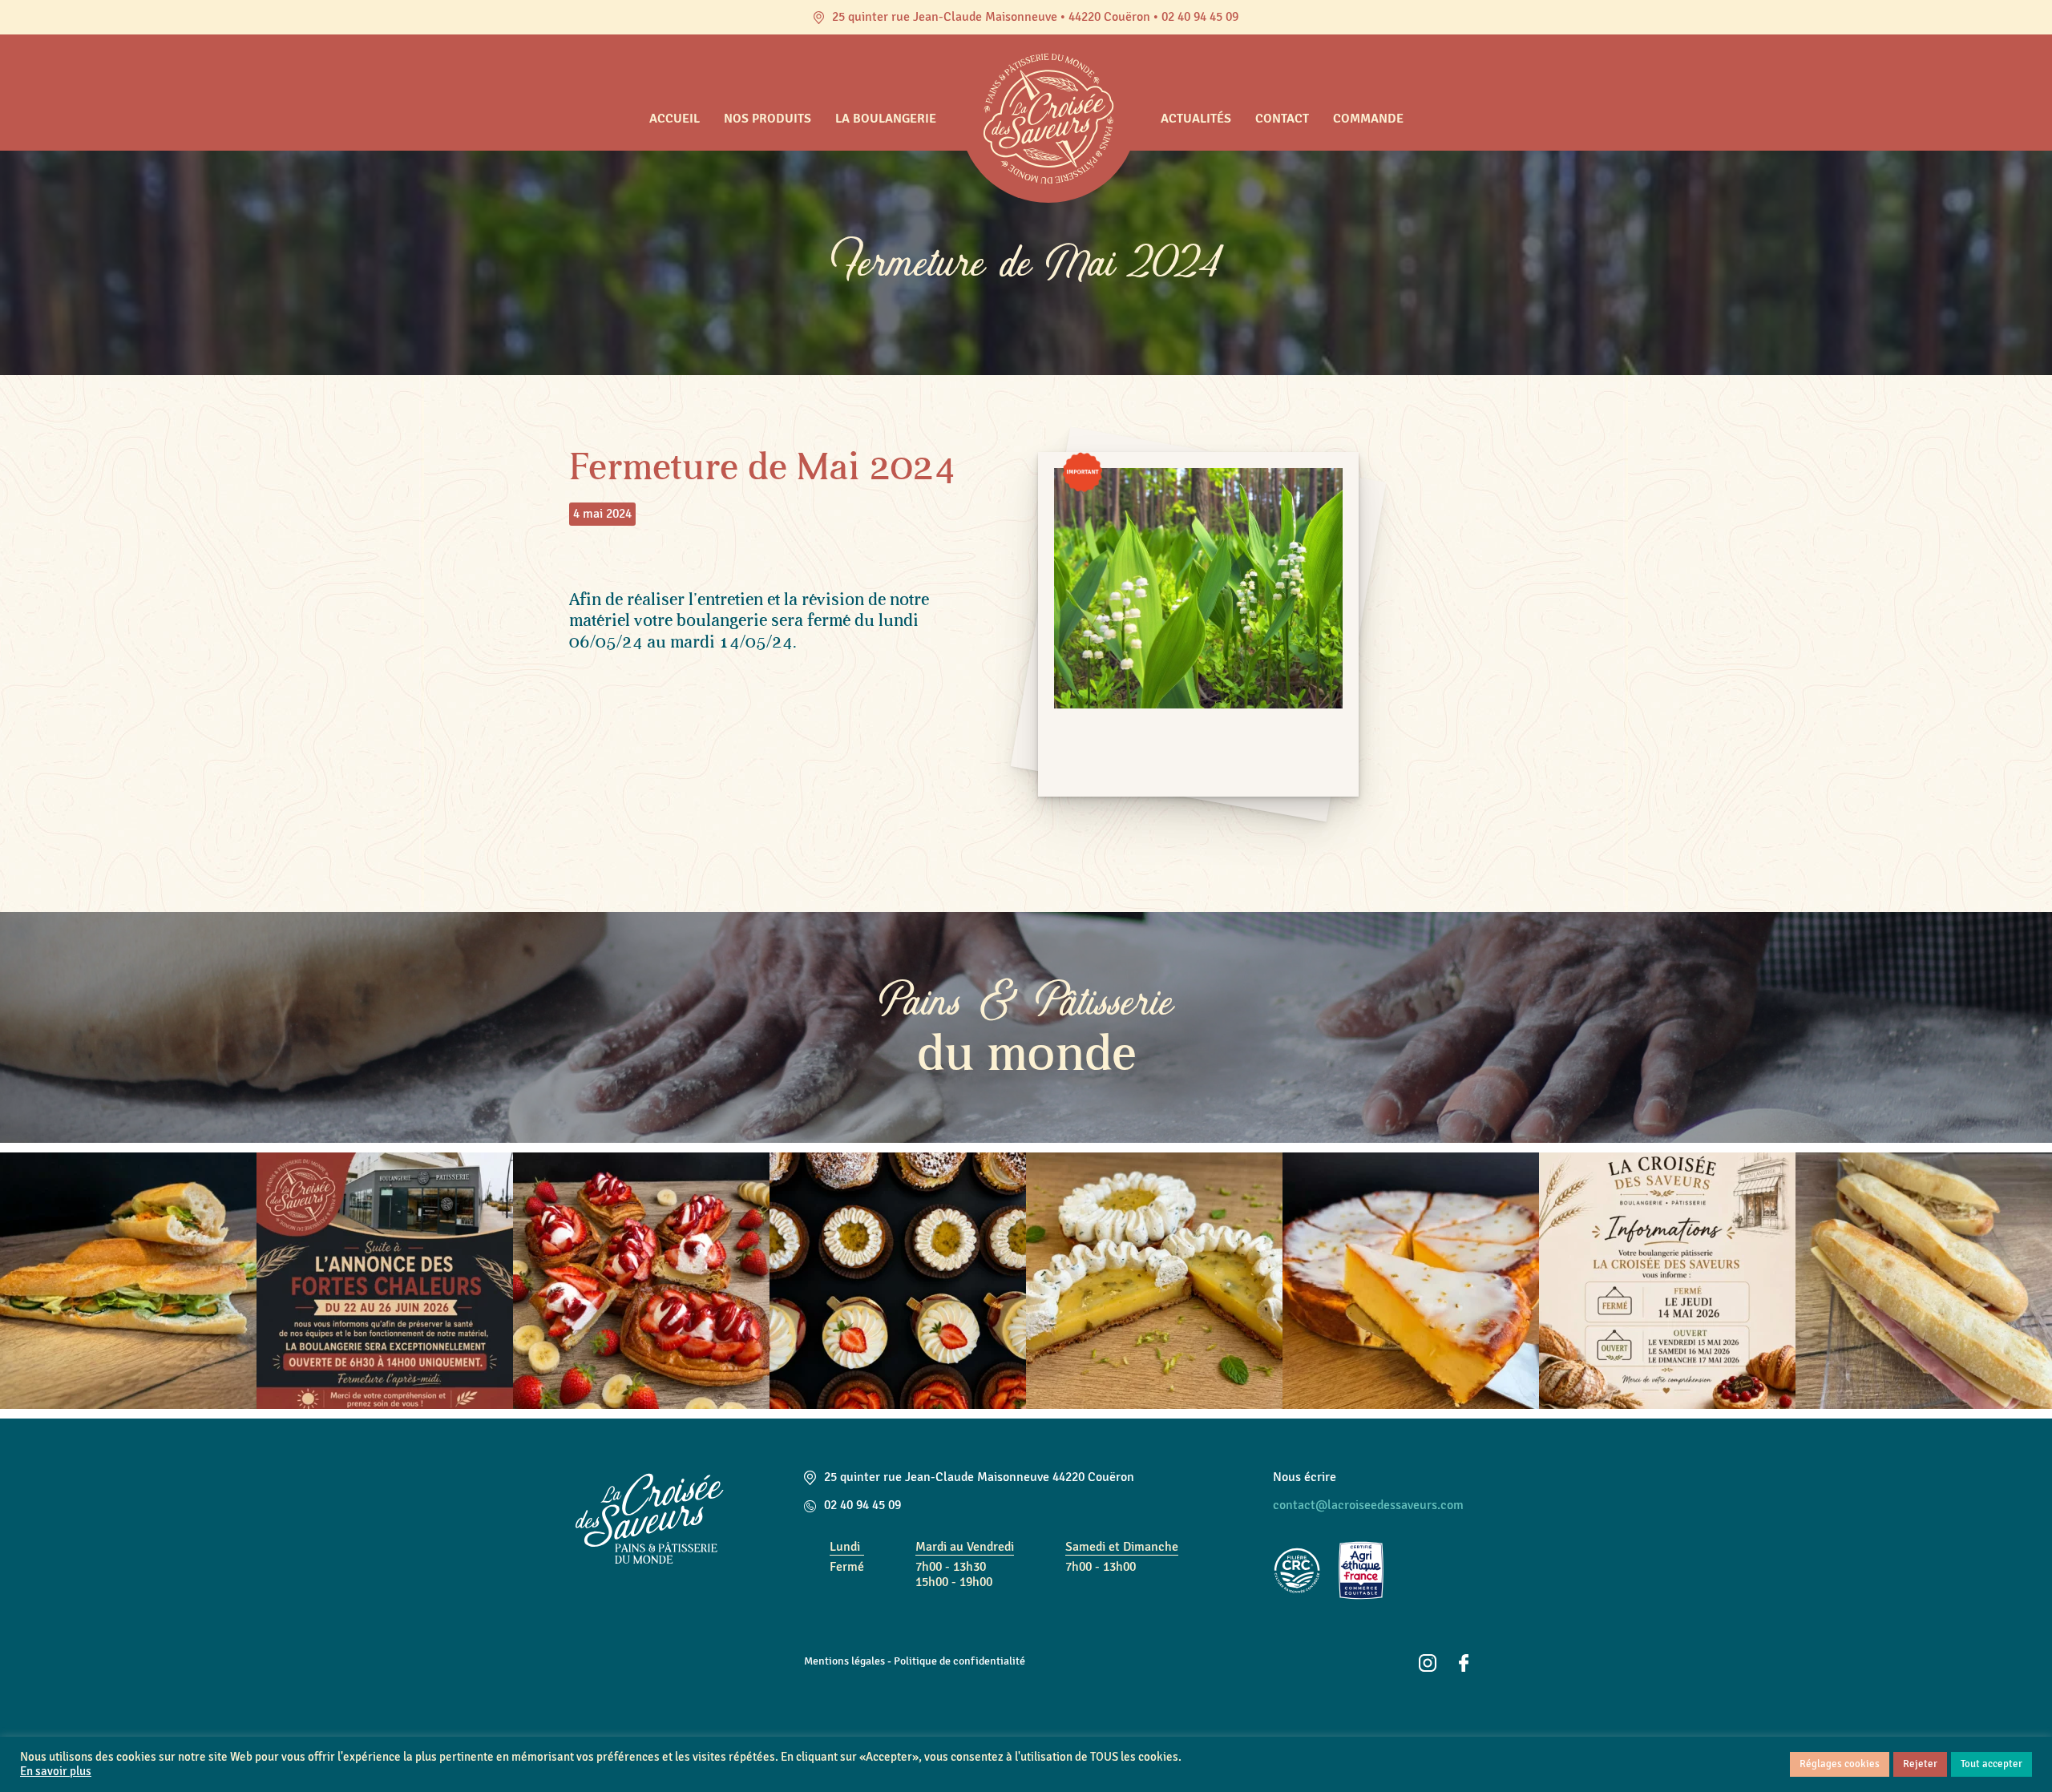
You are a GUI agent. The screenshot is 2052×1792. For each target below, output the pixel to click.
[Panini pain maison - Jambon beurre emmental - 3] (1924, 1281)
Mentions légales (844, 1661)
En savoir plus (56, 1772)
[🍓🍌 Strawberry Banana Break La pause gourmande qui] (641, 1281)
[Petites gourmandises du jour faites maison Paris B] (898, 1281)
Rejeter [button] (1920, 1764)
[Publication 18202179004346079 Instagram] (1667, 1281)
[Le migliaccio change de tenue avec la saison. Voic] (1411, 1281)
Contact (1282, 119)
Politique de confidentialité (959, 1661)
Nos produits (767, 119)
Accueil (675, 119)
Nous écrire (1305, 1477)
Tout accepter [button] (1991, 1764)
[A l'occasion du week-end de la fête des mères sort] (1154, 1281)
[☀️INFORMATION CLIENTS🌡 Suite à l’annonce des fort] (385, 1281)
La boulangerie (886, 119)
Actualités (1196, 119)
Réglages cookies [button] (1840, 1764)
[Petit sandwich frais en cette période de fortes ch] (128, 1281)
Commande (1368, 119)
